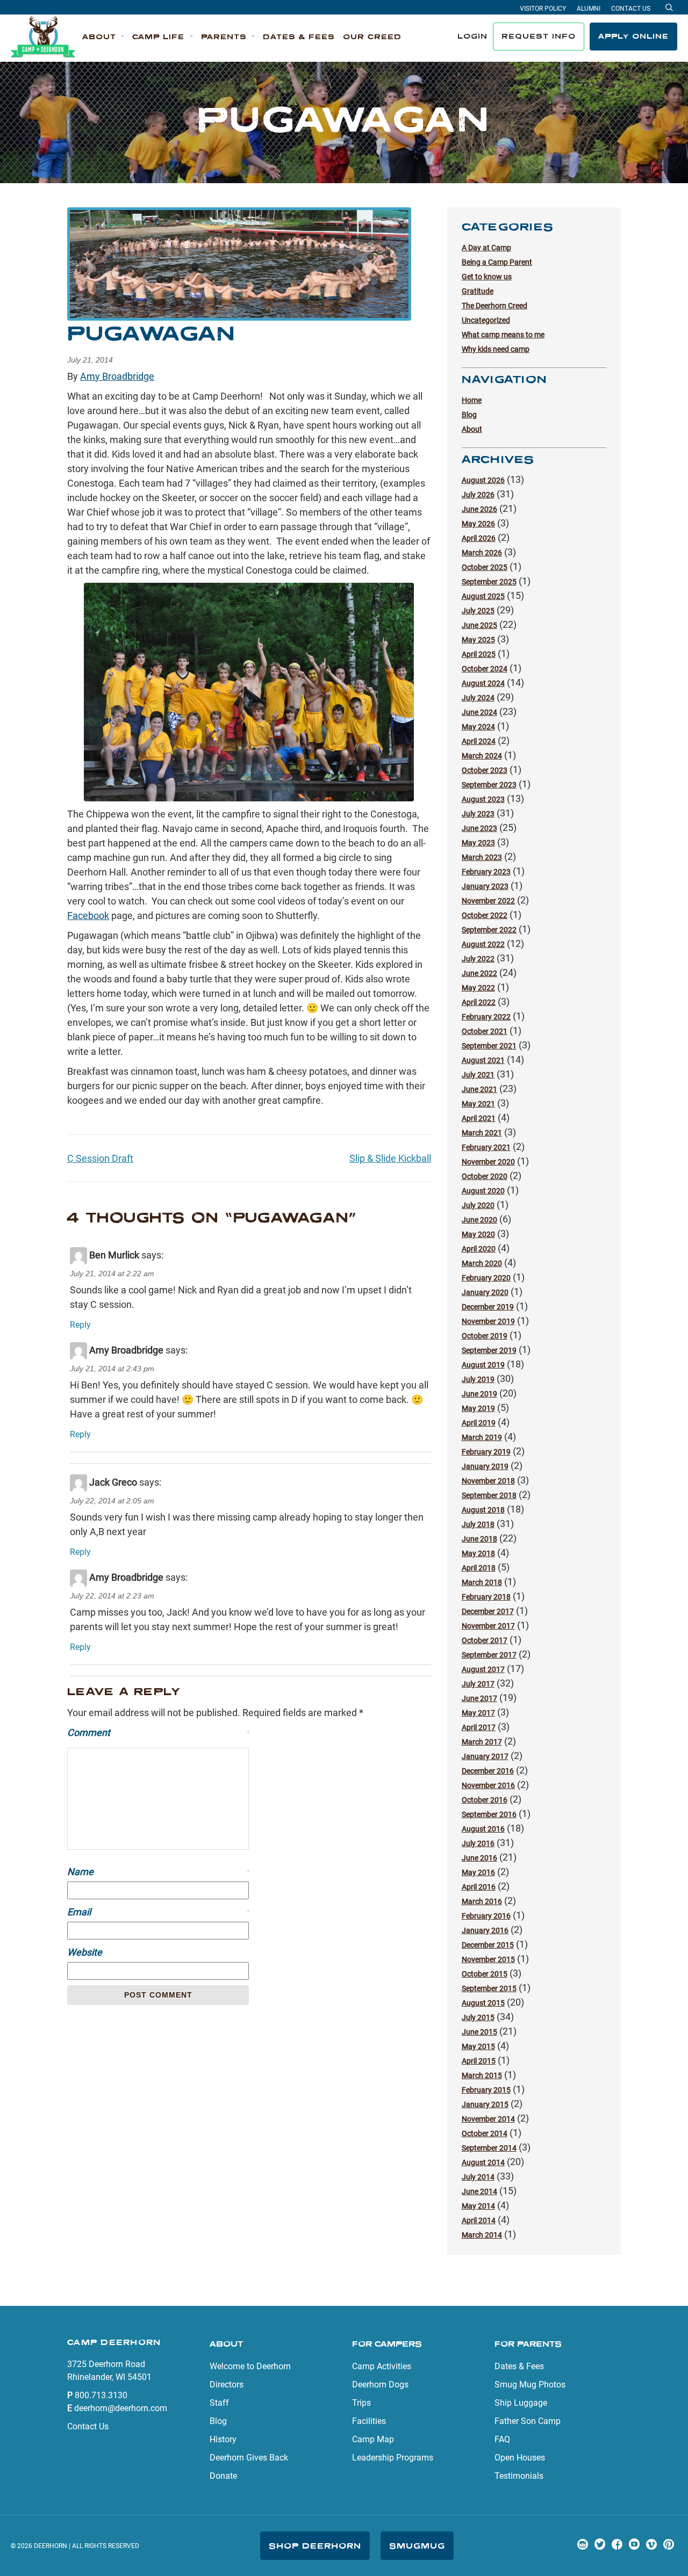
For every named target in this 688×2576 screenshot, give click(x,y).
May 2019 (478, 1408)
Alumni (589, 9)
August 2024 (483, 683)
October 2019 (485, 1336)
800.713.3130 (101, 2395)
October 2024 (485, 669)
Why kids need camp (496, 349)
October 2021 (485, 1031)
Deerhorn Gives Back (249, 2458)
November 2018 (488, 1481)
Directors (227, 2385)
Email (158, 1912)
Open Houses (520, 2458)
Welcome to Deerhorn (250, 2366)
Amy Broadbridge (117, 376)
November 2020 (488, 1162)
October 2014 (485, 2133)
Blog (469, 415)
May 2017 (478, 1713)
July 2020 (478, 1205)
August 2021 (483, 1060)
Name (158, 1872)
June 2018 (479, 1539)
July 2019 (478, 1379)
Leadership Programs (393, 2458)
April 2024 (479, 741)
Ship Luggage (521, 2403)
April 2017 (479, 1727)
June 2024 (479, 712)
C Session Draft (100, 1158)
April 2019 (479, 1423)
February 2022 (486, 1017)
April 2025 (479, 654)
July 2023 (478, 814)
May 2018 (478, 1553)
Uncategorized (486, 320)
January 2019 (485, 1466)
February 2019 (486, 1452)
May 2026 (478, 524)
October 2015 (485, 1974)
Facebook (88, 916)
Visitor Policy (543, 9)
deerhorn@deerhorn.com (121, 2408)
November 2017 (488, 1626)
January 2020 (485, 1292)
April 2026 (479, 538)
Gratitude (478, 291)
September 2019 (489, 1350)
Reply (80, 1325)
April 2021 (479, 1118)
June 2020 (479, 1220)
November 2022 (488, 901)
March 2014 (482, 2235)
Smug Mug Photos (530, 2385)
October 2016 (485, 1800)
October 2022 (485, 915)
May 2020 (478, 1234)
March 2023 (482, 857)
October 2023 (485, 770)
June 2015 (479, 2032)
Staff (219, 2403)
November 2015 (488, 1959)
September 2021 (489, 1046)
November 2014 (488, 2119)
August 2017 (483, 1669)
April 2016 (479, 1887)
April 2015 (479, 2061)
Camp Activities (382, 2366)
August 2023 (483, 799)
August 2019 (483, 1365)
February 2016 (486, 1916)
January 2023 (485, 886)
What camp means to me (503, 335)
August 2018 (483, 1510)
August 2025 (483, 596)
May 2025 (478, 640)
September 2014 (489, 2148)
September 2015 (489, 1988)
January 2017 (485, 1756)
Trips (361, 2403)
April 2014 (479, 2220)
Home (472, 400)
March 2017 (482, 1742)
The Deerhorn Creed (494, 306)
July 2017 (478, 1684)
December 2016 (488, 1771)
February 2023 (486, 872)
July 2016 (478, 1843)
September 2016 (489, 1814)
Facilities (369, 2421)
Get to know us (487, 277)
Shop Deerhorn (315, 2546)
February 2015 (486, 2090)
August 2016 (483, 1829)
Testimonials (519, 2476)
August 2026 (483, 480)
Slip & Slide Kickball (390, 1158)
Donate (223, 2476)
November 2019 (488, 1321)
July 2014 (478, 2177)
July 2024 (478, 698)
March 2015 (482, 2075)
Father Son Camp (528, 2421)
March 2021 (482, 1133)
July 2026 (478, 495)
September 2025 (489, 582)
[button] (103, 37)
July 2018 (478, 1524)
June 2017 (479, 1698)
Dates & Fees (519, 2366)
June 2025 (479, 625)
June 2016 (479, 1858)
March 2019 (482, 1437)
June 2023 (479, 828)
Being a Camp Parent (497, 262)
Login (472, 36)
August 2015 (483, 2003)
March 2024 (482, 756)
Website (85, 1952)
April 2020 (479, 1249)
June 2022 (479, 973)
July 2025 (478, 611)
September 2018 (489, 1495)
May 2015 (478, 2046)
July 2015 (478, 2017)
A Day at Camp (486, 248)
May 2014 (478, 2206)
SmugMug (417, 2546)
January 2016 (485, 1930)
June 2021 (479, 1089)
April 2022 (479, 1002)
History (223, 2439)
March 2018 (482, 1582)
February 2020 (486, 1278)
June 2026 (479, 509)
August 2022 (483, 944)
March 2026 (482, 553)
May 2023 (478, 843)
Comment (158, 1732)
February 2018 (486, 1597)
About (472, 429)
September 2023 (489, 785)
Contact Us (631, 9)
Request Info (539, 36)
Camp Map (373, 2439)
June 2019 (479, 1394)
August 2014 (483, 2162)
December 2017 (488, 1611)
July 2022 (478, 959)
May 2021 (478, 1104)
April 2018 (479, 1568)
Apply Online (633, 36)
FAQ (502, 2439)
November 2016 (488, 1785)
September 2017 (489, 1655)
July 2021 (478, 1075)
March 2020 (482, 1263)
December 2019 (488, 1307)
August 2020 (483, 1191)
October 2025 (485, 567)
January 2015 (485, 2104)
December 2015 (488, 1945)
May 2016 (478, 1872)
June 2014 (479, 2191)
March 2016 (482, 1901)
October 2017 (485, 1640)
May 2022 (478, 988)
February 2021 (486, 1147)
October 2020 (485, 1176)
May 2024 (478, 727)
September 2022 (489, 930)
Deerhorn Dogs (380, 2385)
